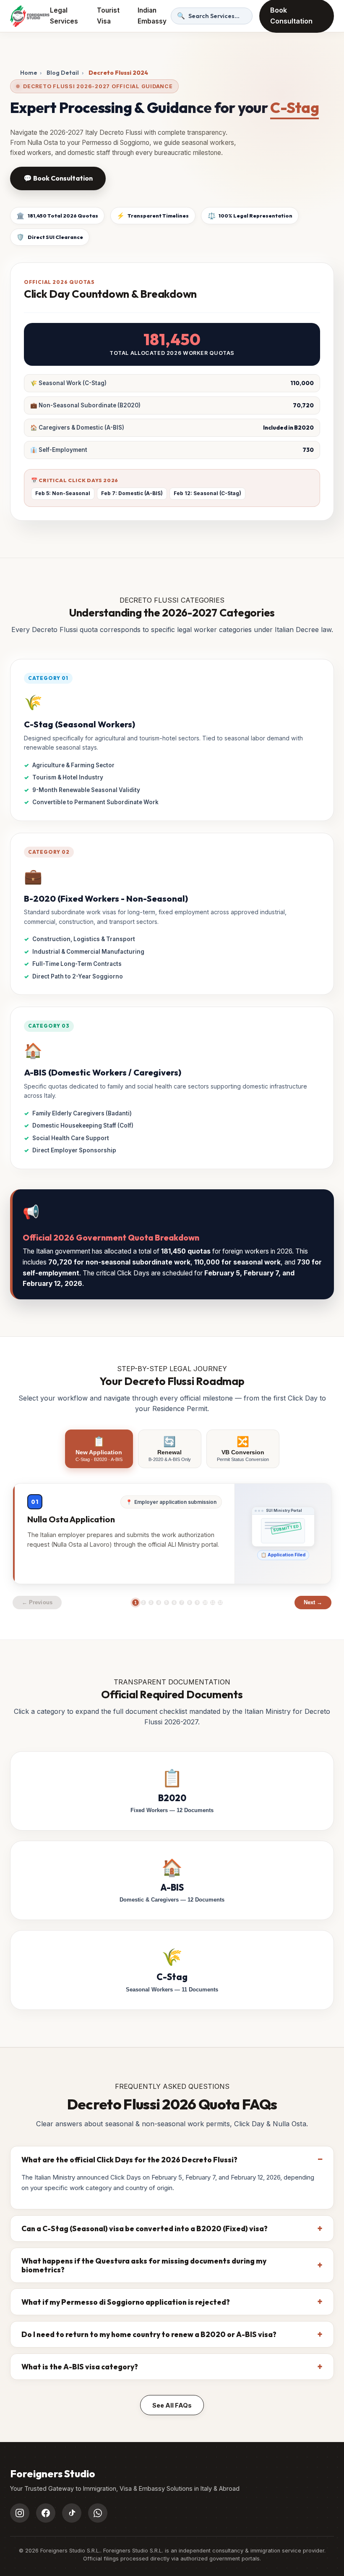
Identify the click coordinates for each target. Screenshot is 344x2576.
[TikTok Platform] (72, 2513)
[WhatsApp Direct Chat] (98, 2513)
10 (205, 1603)
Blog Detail (63, 73)
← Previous (37, 1602)
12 (220, 1603)
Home (29, 73)
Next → (313, 1602)
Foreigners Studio (53, 2474)
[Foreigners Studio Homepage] (30, 16)
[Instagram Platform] (20, 2513)
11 (213, 1603)
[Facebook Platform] (46, 2513)
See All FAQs (172, 2405)
